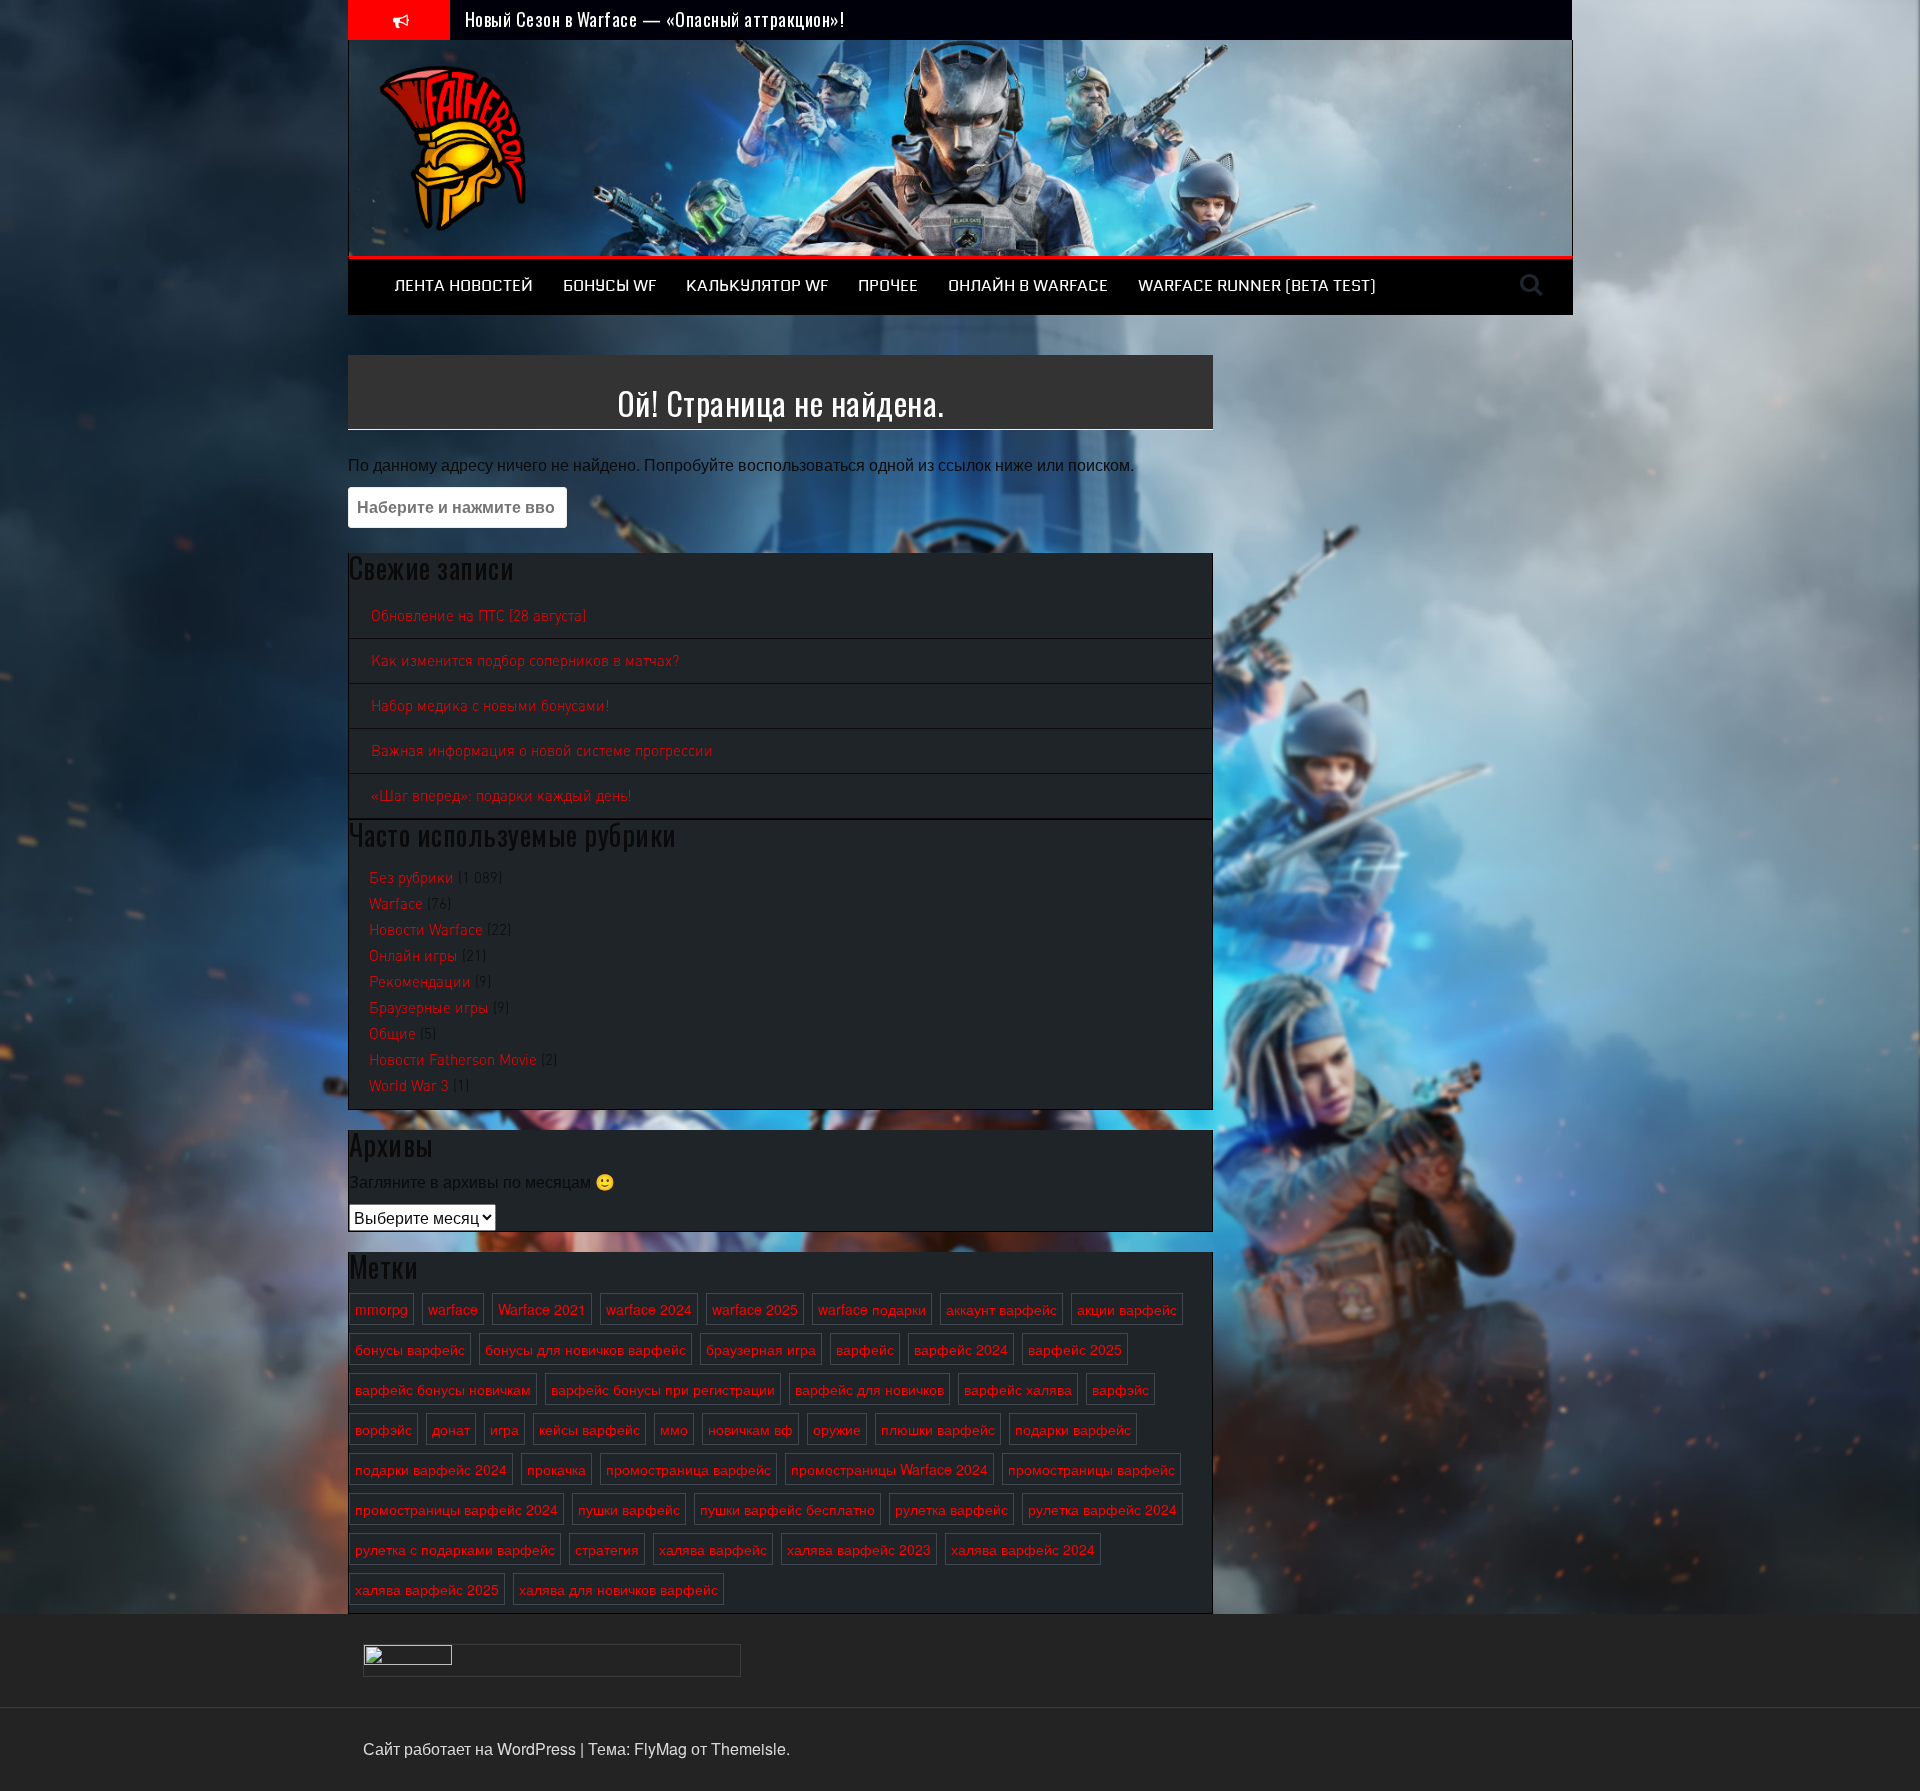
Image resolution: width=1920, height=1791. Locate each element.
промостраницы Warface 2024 (889, 1469)
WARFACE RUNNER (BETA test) (1257, 285)
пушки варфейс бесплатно (787, 1509)
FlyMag (660, 1748)
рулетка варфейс (951, 1509)
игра (504, 1429)
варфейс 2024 (961, 1349)
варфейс (865, 1349)
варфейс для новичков (869, 1389)
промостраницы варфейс (1091, 1469)
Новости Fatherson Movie (453, 1060)
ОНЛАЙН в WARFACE (1028, 285)
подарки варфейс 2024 (431, 1469)
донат (451, 1429)
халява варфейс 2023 (859, 1549)
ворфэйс (383, 1429)
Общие (392, 1034)
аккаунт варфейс (1001, 1309)
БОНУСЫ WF (609, 285)
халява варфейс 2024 (1023, 1549)
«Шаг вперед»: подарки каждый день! (501, 796)
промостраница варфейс (688, 1469)
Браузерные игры (429, 1008)
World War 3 (409, 1086)
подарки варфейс (1073, 1429)
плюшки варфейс (938, 1429)
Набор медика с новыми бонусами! (490, 706)
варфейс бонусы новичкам (443, 1389)
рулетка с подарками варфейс (455, 1549)
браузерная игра (761, 1349)
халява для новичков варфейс (618, 1589)
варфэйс (1120, 1389)
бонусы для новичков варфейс (585, 1349)
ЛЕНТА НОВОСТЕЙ (463, 285)
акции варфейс (1127, 1309)
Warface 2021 (542, 1309)
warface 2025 (755, 1309)
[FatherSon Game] (454, 145)
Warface (396, 904)
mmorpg (381, 1309)
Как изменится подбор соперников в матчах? (525, 661)
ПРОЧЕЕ (888, 285)
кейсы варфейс (589, 1429)
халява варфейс (713, 1549)
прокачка (556, 1469)
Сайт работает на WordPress (471, 1748)
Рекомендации (420, 982)
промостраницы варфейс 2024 (456, 1509)
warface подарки (872, 1309)
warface (453, 1309)
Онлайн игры (413, 956)
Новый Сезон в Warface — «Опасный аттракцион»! (655, 19)
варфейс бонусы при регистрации (663, 1389)
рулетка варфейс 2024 (1102, 1509)
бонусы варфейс (410, 1349)
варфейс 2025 (1075, 1349)
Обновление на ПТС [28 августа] (478, 616)
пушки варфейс (629, 1509)
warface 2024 (649, 1309)
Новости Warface (426, 930)
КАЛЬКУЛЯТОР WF (757, 285)
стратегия (607, 1549)
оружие (837, 1429)
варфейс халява (1018, 1389)
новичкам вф (750, 1429)
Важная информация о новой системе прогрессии (542, 751)
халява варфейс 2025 (427, 1589)
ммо (674, 1429)
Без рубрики (411, 878)
